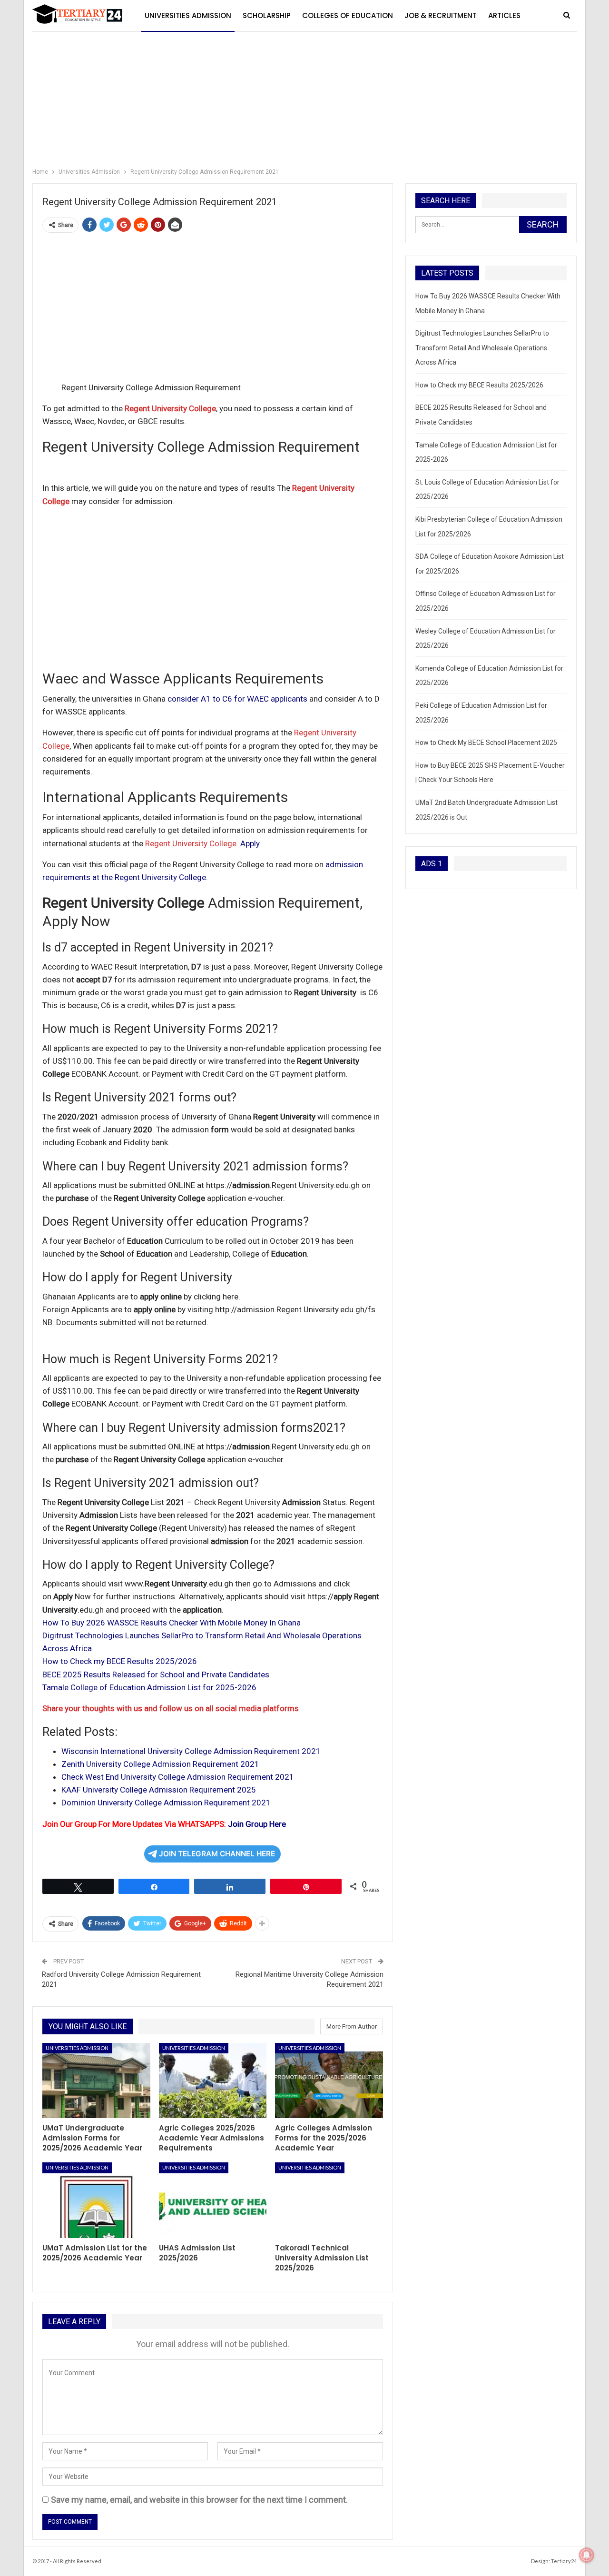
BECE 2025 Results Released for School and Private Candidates (156, 1674)
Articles (504, 15)
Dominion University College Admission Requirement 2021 (166, 1803)
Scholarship (267, 15)
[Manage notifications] (587, 2555)
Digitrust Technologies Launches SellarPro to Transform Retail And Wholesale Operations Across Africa (482, 348)
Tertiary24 (564, 2561)
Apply (250, 843)
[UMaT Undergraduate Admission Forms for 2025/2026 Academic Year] (96, 2081)
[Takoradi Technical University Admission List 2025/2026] (329, 2200)
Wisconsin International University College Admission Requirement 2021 (191, 1751)
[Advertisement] (304, 95)
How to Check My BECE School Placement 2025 (486, 743)
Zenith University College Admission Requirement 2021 (160, 1764)
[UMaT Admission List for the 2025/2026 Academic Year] (96, 2200)
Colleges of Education (348, 15)
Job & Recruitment (441, 15)
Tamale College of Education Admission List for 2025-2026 (149, 1687)
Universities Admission (188, 15)
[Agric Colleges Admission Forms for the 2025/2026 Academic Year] (329, 2081)
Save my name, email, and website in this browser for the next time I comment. (199, 2500)
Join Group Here (257, 1824)
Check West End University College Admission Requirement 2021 (178, 1777)
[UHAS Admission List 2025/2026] (213, 2200)
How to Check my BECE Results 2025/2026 (120, 1661)
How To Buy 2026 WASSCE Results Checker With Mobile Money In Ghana (172, 1623)
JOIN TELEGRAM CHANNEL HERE (217, 1854)
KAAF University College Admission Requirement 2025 (159, 1790)
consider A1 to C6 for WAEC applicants (237, 699)
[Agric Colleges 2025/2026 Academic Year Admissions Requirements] (213, 2081)
